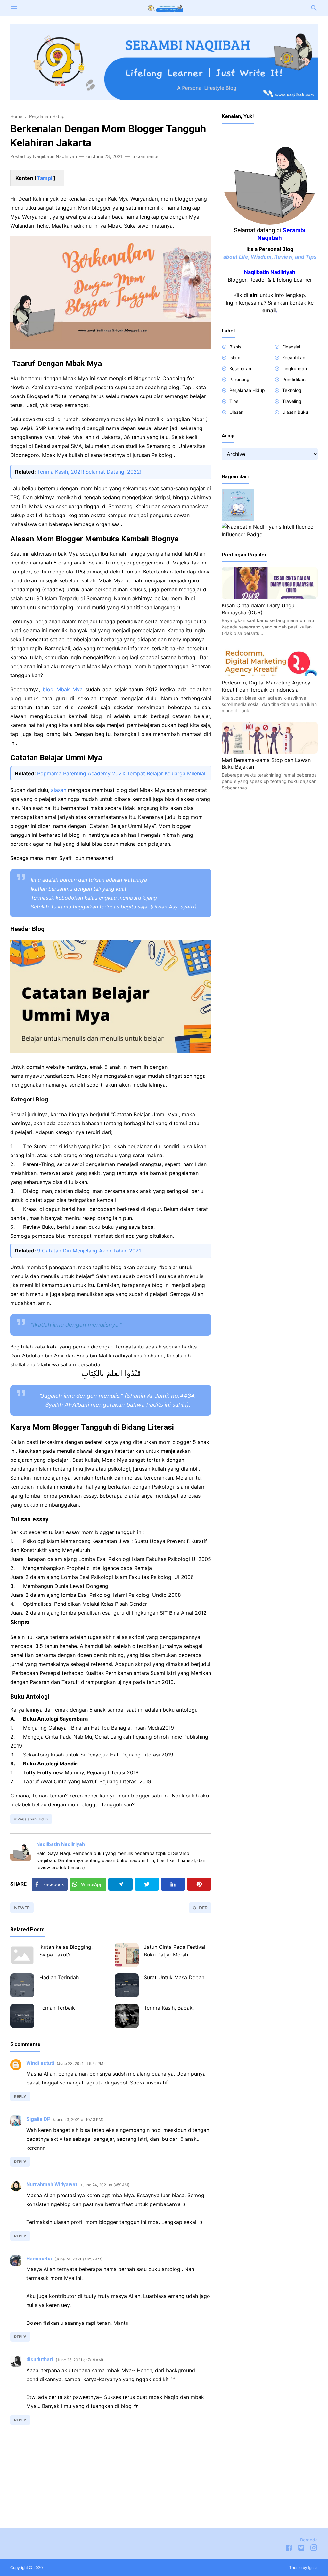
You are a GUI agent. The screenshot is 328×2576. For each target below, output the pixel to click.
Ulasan (236, 412)
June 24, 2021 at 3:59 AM (105, 2185)
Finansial (291, 347)
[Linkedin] (173, 1884)
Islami (235, 358)
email (269, 310)
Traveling (292, 401)
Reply (20, 2096)
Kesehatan (240, 368)
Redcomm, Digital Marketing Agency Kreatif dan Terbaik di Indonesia (266, 686)
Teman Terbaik (57, 2008)
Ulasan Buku (295, 412)
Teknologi (292, 390)
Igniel (313, 2568)
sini (254, 295)
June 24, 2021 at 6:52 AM (78, 2259)
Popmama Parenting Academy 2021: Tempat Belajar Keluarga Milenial (121, 773)
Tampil (45, 178)
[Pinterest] (199, 1884)
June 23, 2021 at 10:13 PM (78, 2120)
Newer (22, 1908)
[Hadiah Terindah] (22, 1985)
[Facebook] (289, 2549)
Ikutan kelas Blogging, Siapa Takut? (66, 1951)
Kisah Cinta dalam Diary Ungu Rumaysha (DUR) (258, 609)
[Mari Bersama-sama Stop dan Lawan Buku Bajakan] (270, 752)
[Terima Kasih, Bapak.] (127, 2016)
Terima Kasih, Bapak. (169, 2008)
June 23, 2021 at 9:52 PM (81, 2064)
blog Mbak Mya (63, 689)
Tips (234, 401)
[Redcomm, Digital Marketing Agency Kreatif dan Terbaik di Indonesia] (270, 674)
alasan (59, 790)
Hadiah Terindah (59, 1977)
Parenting (239, 379)
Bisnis (235, 347)
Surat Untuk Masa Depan (174, 1977)
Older (200, 1908)
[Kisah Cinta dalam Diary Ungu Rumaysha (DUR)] (270, 597)
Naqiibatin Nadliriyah (61, 1844)
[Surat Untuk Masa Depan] (127, 1985)
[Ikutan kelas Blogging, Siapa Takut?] (22, 1955)
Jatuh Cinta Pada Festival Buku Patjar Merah (175, 1951)
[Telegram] (120, 1884)
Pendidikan (294, 379)
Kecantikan (294, 358)
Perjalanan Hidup (33, 1819)
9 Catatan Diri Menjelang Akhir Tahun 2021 (89, 1251)
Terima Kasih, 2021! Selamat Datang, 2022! (89, 472)
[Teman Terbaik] (22, 2016)
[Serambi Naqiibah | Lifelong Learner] (164, 7)
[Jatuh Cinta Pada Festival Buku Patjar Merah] (127, 1955)
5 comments (145, 156)
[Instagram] (314, 2549)
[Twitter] (147, 1884)
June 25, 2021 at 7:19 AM (79, 2360)
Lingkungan (295, 368)
